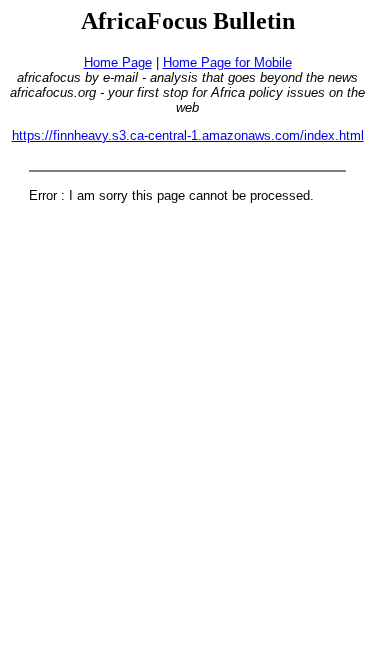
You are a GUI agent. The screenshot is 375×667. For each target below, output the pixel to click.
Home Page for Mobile (227, 62)
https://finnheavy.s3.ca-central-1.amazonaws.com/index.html (188, 135)
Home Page (118, 62)
